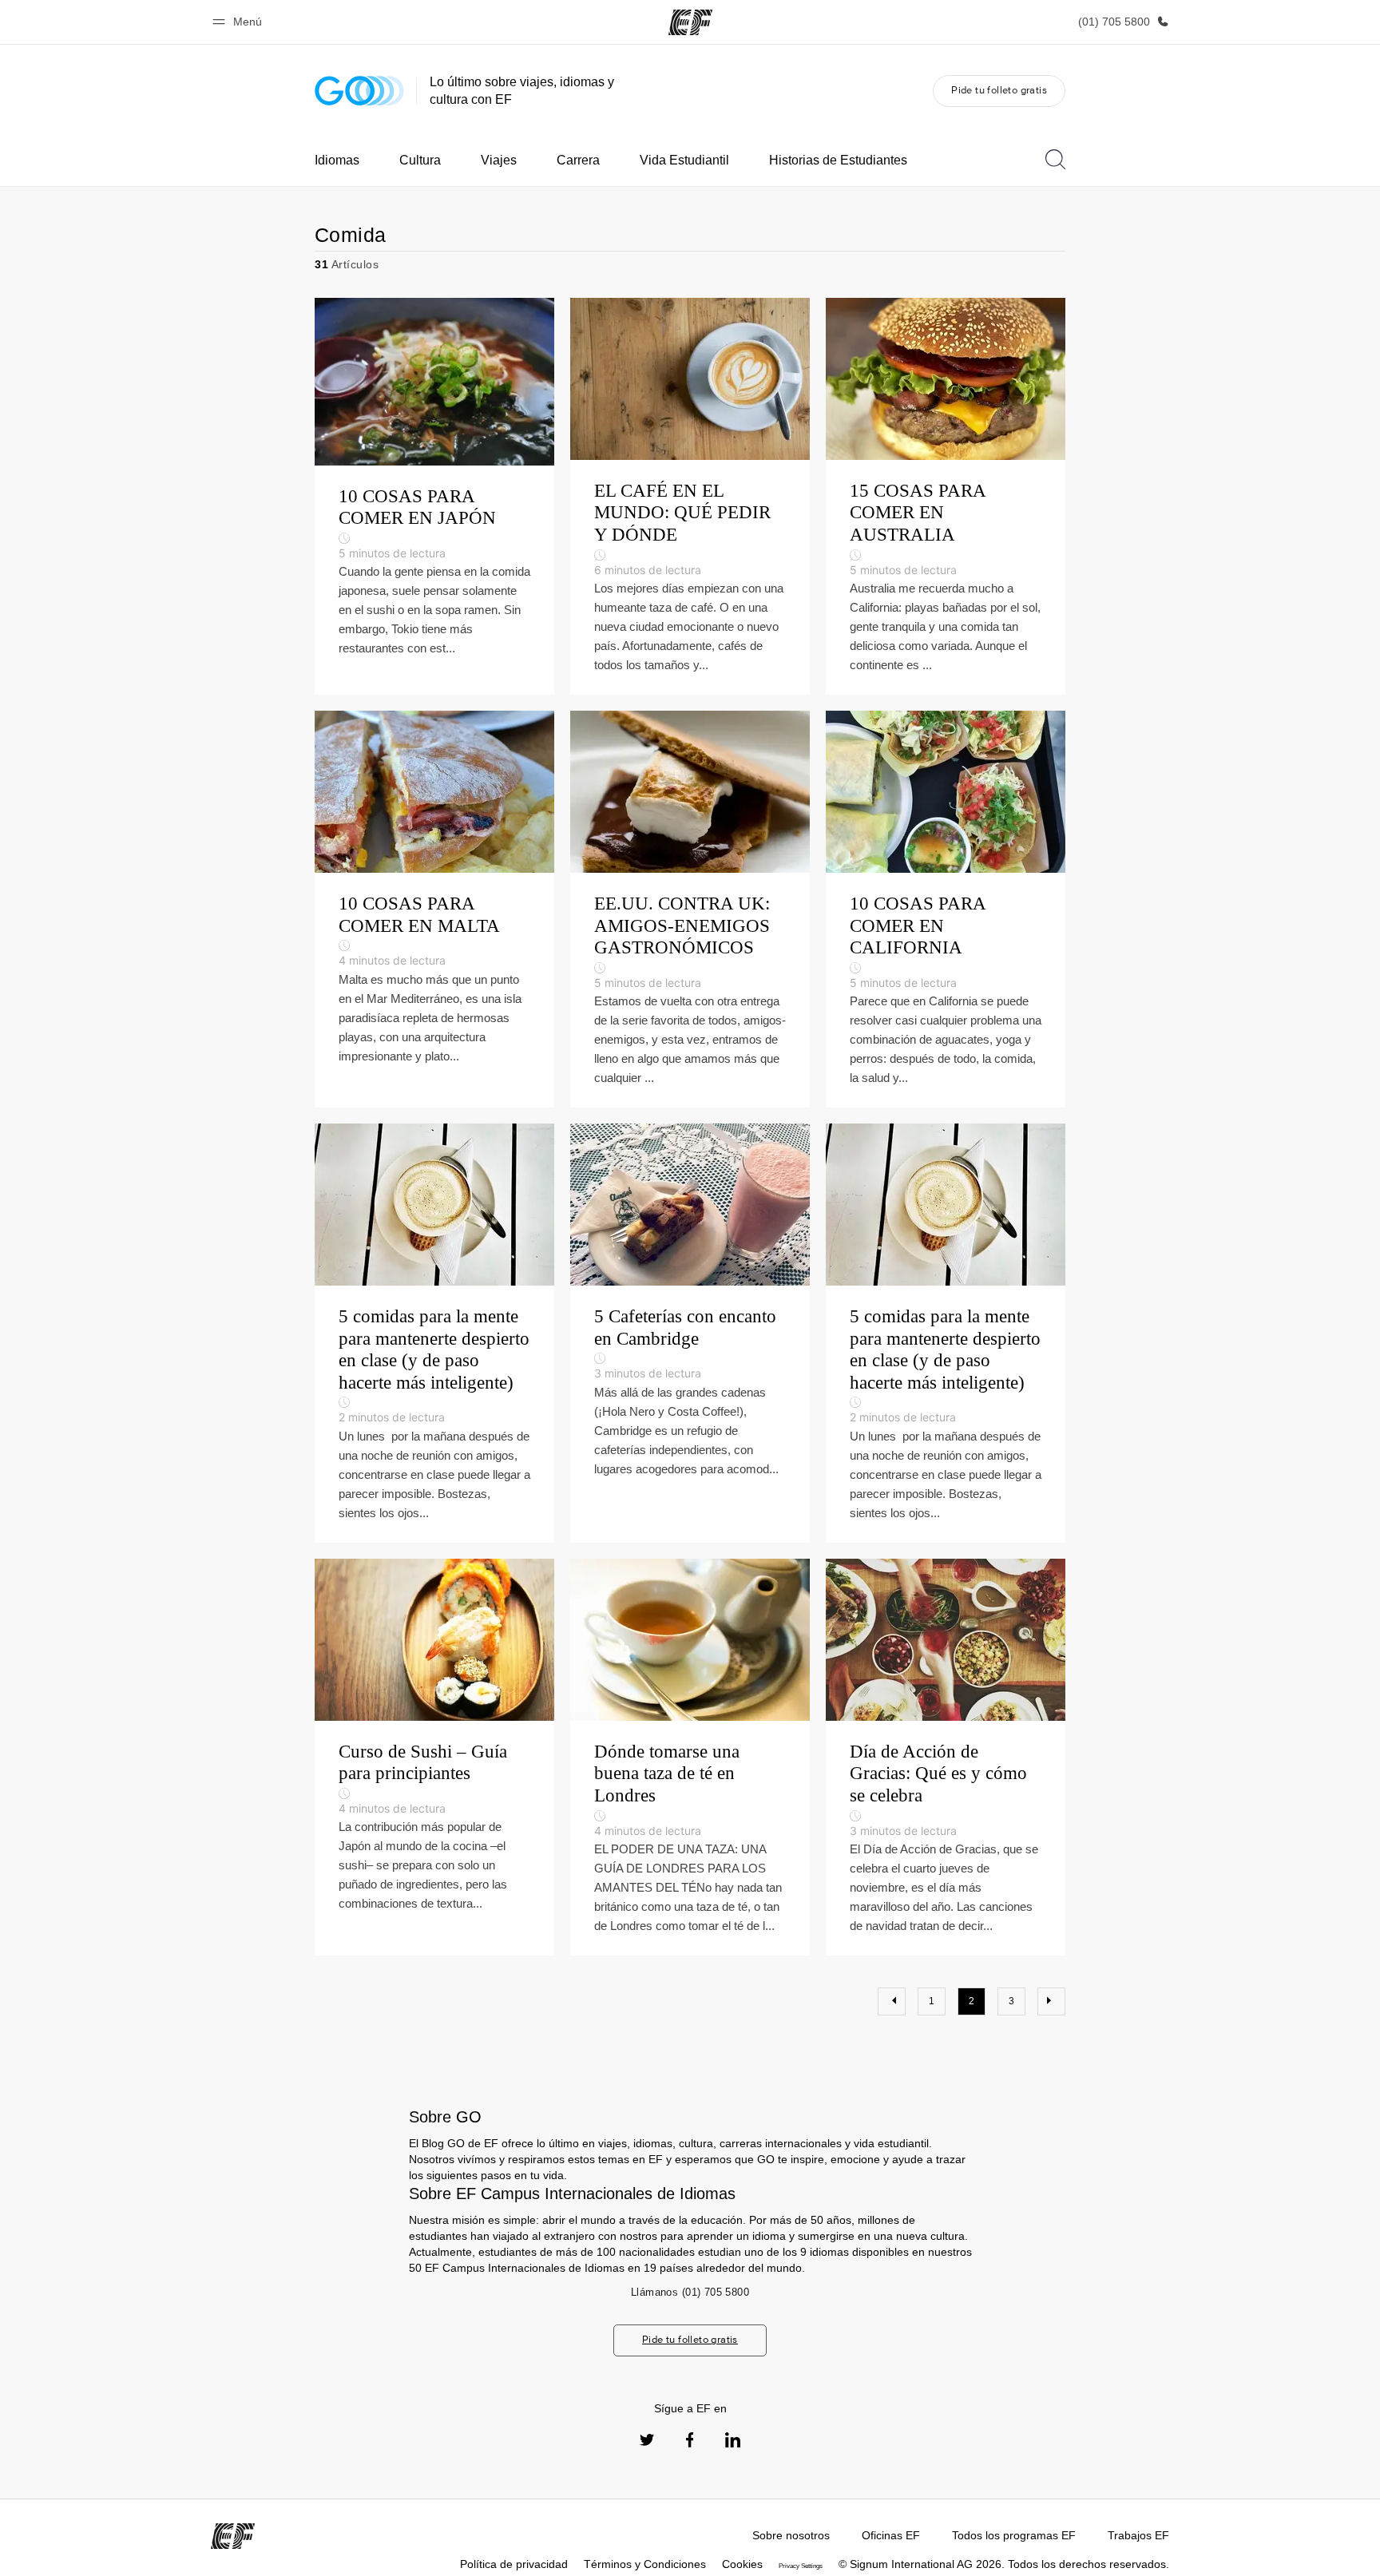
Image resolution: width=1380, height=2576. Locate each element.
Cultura (420, 160)
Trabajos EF (1138, 2535)
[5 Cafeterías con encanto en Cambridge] (690, 1333)
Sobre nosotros (791, 2535)
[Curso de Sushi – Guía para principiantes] (434, 1757)
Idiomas (337, 160)
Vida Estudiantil (684, 160)
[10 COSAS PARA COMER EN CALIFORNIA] (946, 909)
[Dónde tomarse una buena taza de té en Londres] (690, 1757)
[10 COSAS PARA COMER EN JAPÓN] (434, 496)
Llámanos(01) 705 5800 (690, 2292)
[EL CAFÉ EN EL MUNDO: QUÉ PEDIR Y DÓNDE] (690, 496)
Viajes (499, 160)
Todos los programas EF (1014, 2535)
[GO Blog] (359, 91)
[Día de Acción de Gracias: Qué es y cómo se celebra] (946, 1757)
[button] (240, 22)
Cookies (742, 2564)
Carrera (578, 160)
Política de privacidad (514, 2564)
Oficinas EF (891, 2535)
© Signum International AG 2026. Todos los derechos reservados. (1004, 2564)
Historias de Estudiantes (838, 160)
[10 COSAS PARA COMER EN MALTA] (434, 909)
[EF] (690, 22)
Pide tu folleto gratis (999, 90)
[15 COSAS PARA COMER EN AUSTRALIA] (946, 496)
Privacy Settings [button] (801, 2566)
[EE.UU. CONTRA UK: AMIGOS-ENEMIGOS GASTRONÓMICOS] (690, 909)
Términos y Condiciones (645, 2564)
